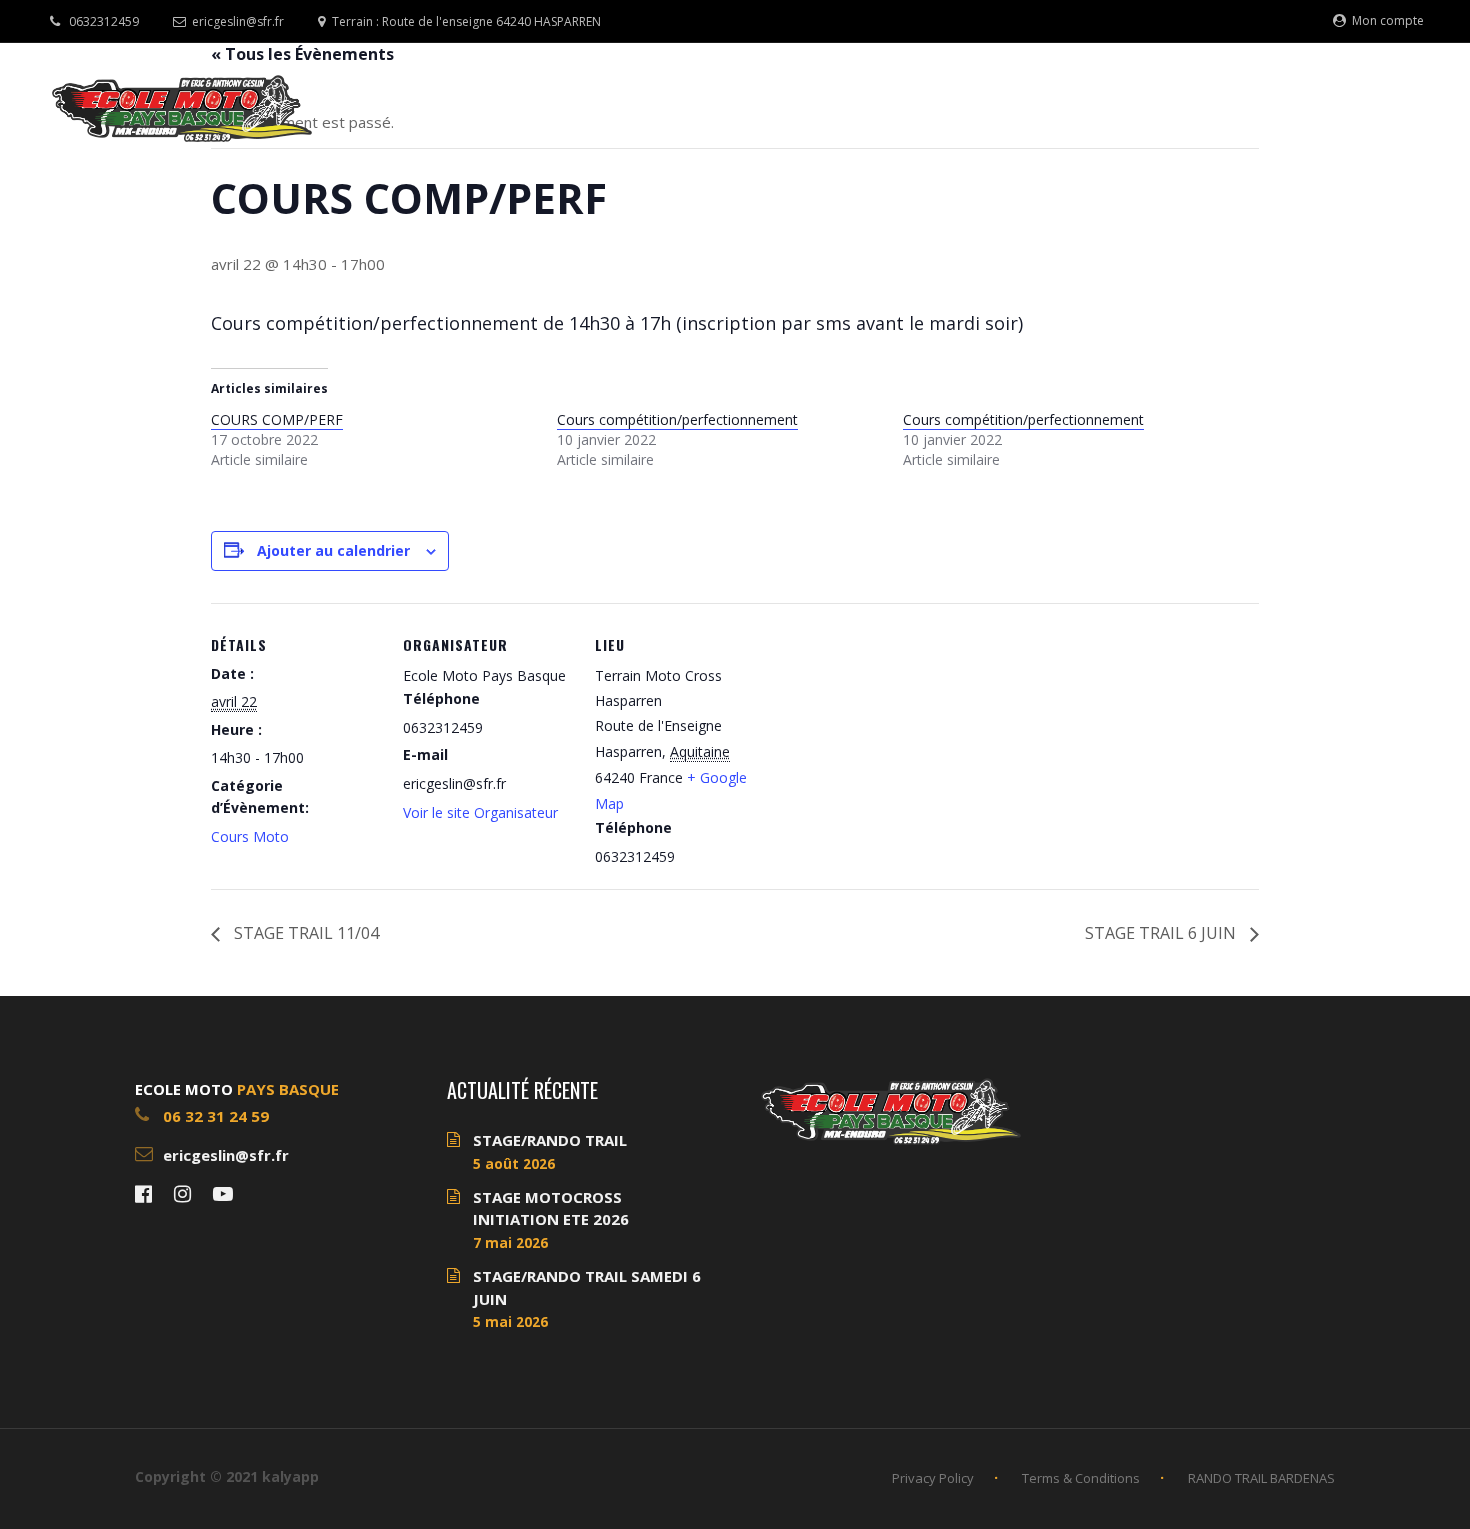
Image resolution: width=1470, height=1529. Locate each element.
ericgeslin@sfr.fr (238, 21)
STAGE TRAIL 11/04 (304, 933)
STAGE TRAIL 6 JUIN (1162, 933)
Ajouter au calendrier (333, 550)
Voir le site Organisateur (480, 812)
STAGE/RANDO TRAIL (550, 1140)
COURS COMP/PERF (277, 419)
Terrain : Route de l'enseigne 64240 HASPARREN (466, 21)
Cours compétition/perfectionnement (677, 419)
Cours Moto (250, 836)
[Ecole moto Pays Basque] (182, 107)
